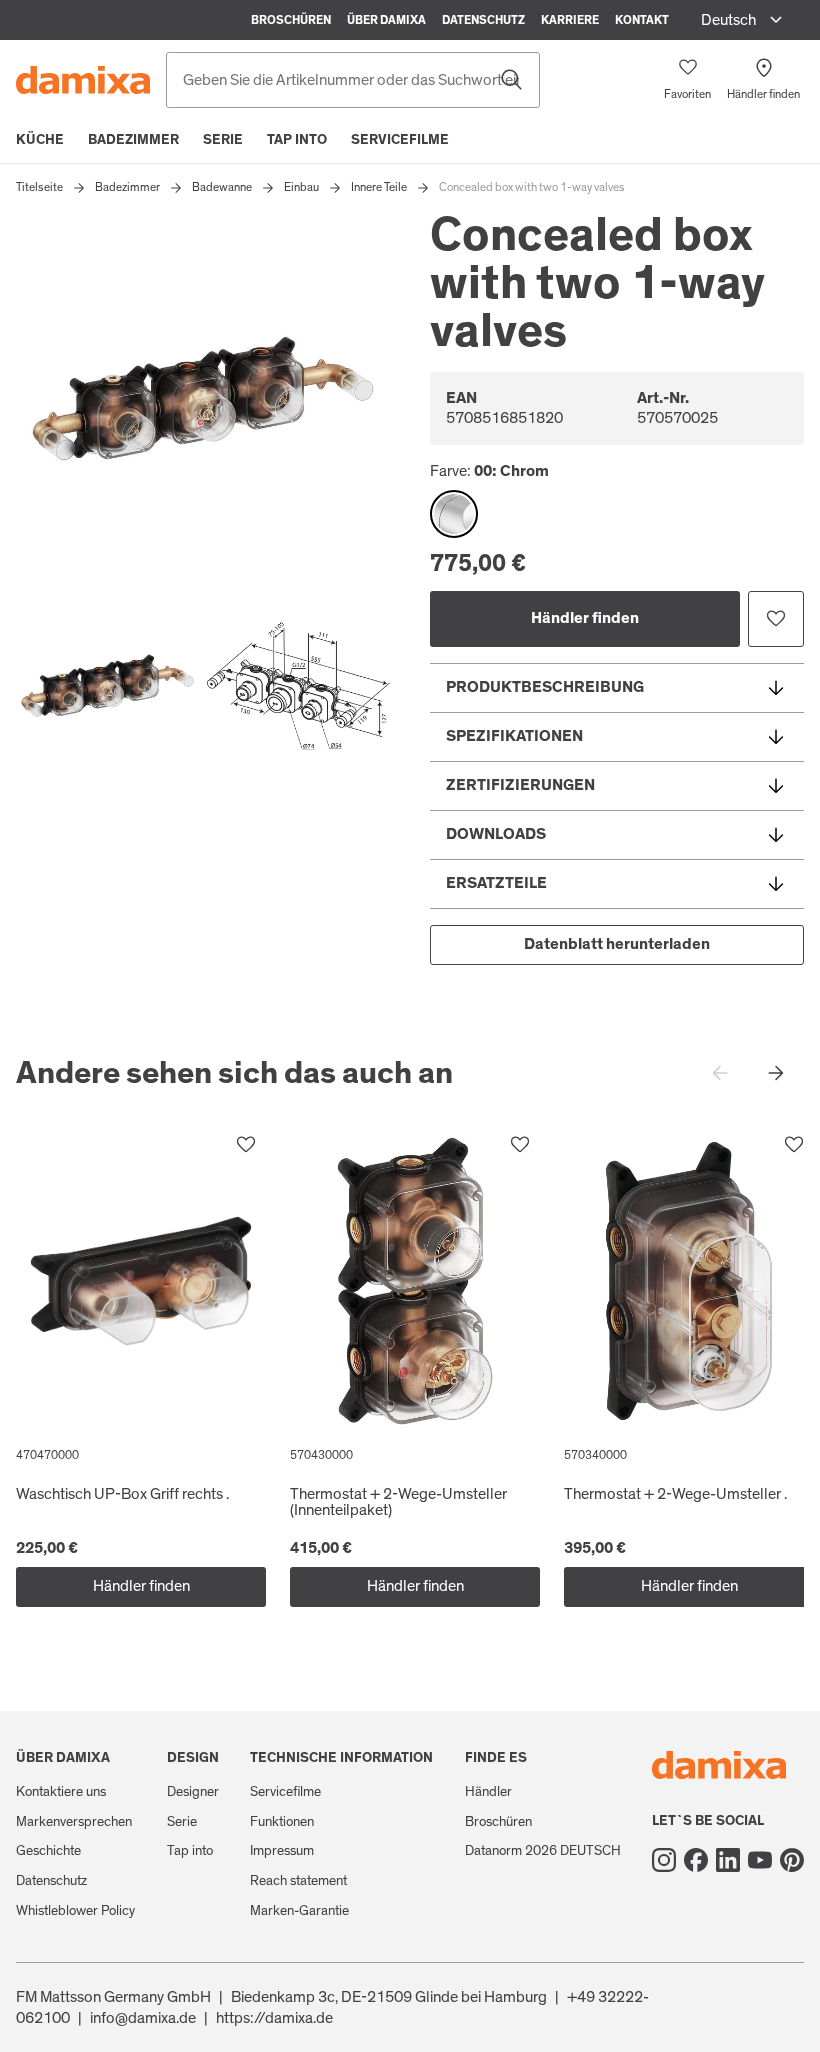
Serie (223, 140)
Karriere (570, 20)
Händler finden (585, 618)
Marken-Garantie (299, 1911)
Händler (488, 1792)
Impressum (282, 1851)
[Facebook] (696, 1860)
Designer (193, 1792)
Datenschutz (483, 20)
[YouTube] (760, 1860)
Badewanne (222, 187)
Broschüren (291, 20)
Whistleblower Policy (75, 1911)
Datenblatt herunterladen (617, 944)
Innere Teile (379, 187)
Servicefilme (400, 140)
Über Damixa (386, 20)
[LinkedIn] (728, 1860)
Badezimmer (133, 140)
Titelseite (39, 187)
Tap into (297, 140)
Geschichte (48, 1851)
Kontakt (642, 20)
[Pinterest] (792, 1860)
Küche (40, 140)
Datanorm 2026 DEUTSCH (543, 1851)
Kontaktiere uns (61, 1792)
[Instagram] (664, 1860)
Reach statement (298, 1881)
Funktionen (282, 1822)
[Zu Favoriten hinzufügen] (776, 619)
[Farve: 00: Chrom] (454, 514)
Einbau (301, 187)
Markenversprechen (74, 1822)
